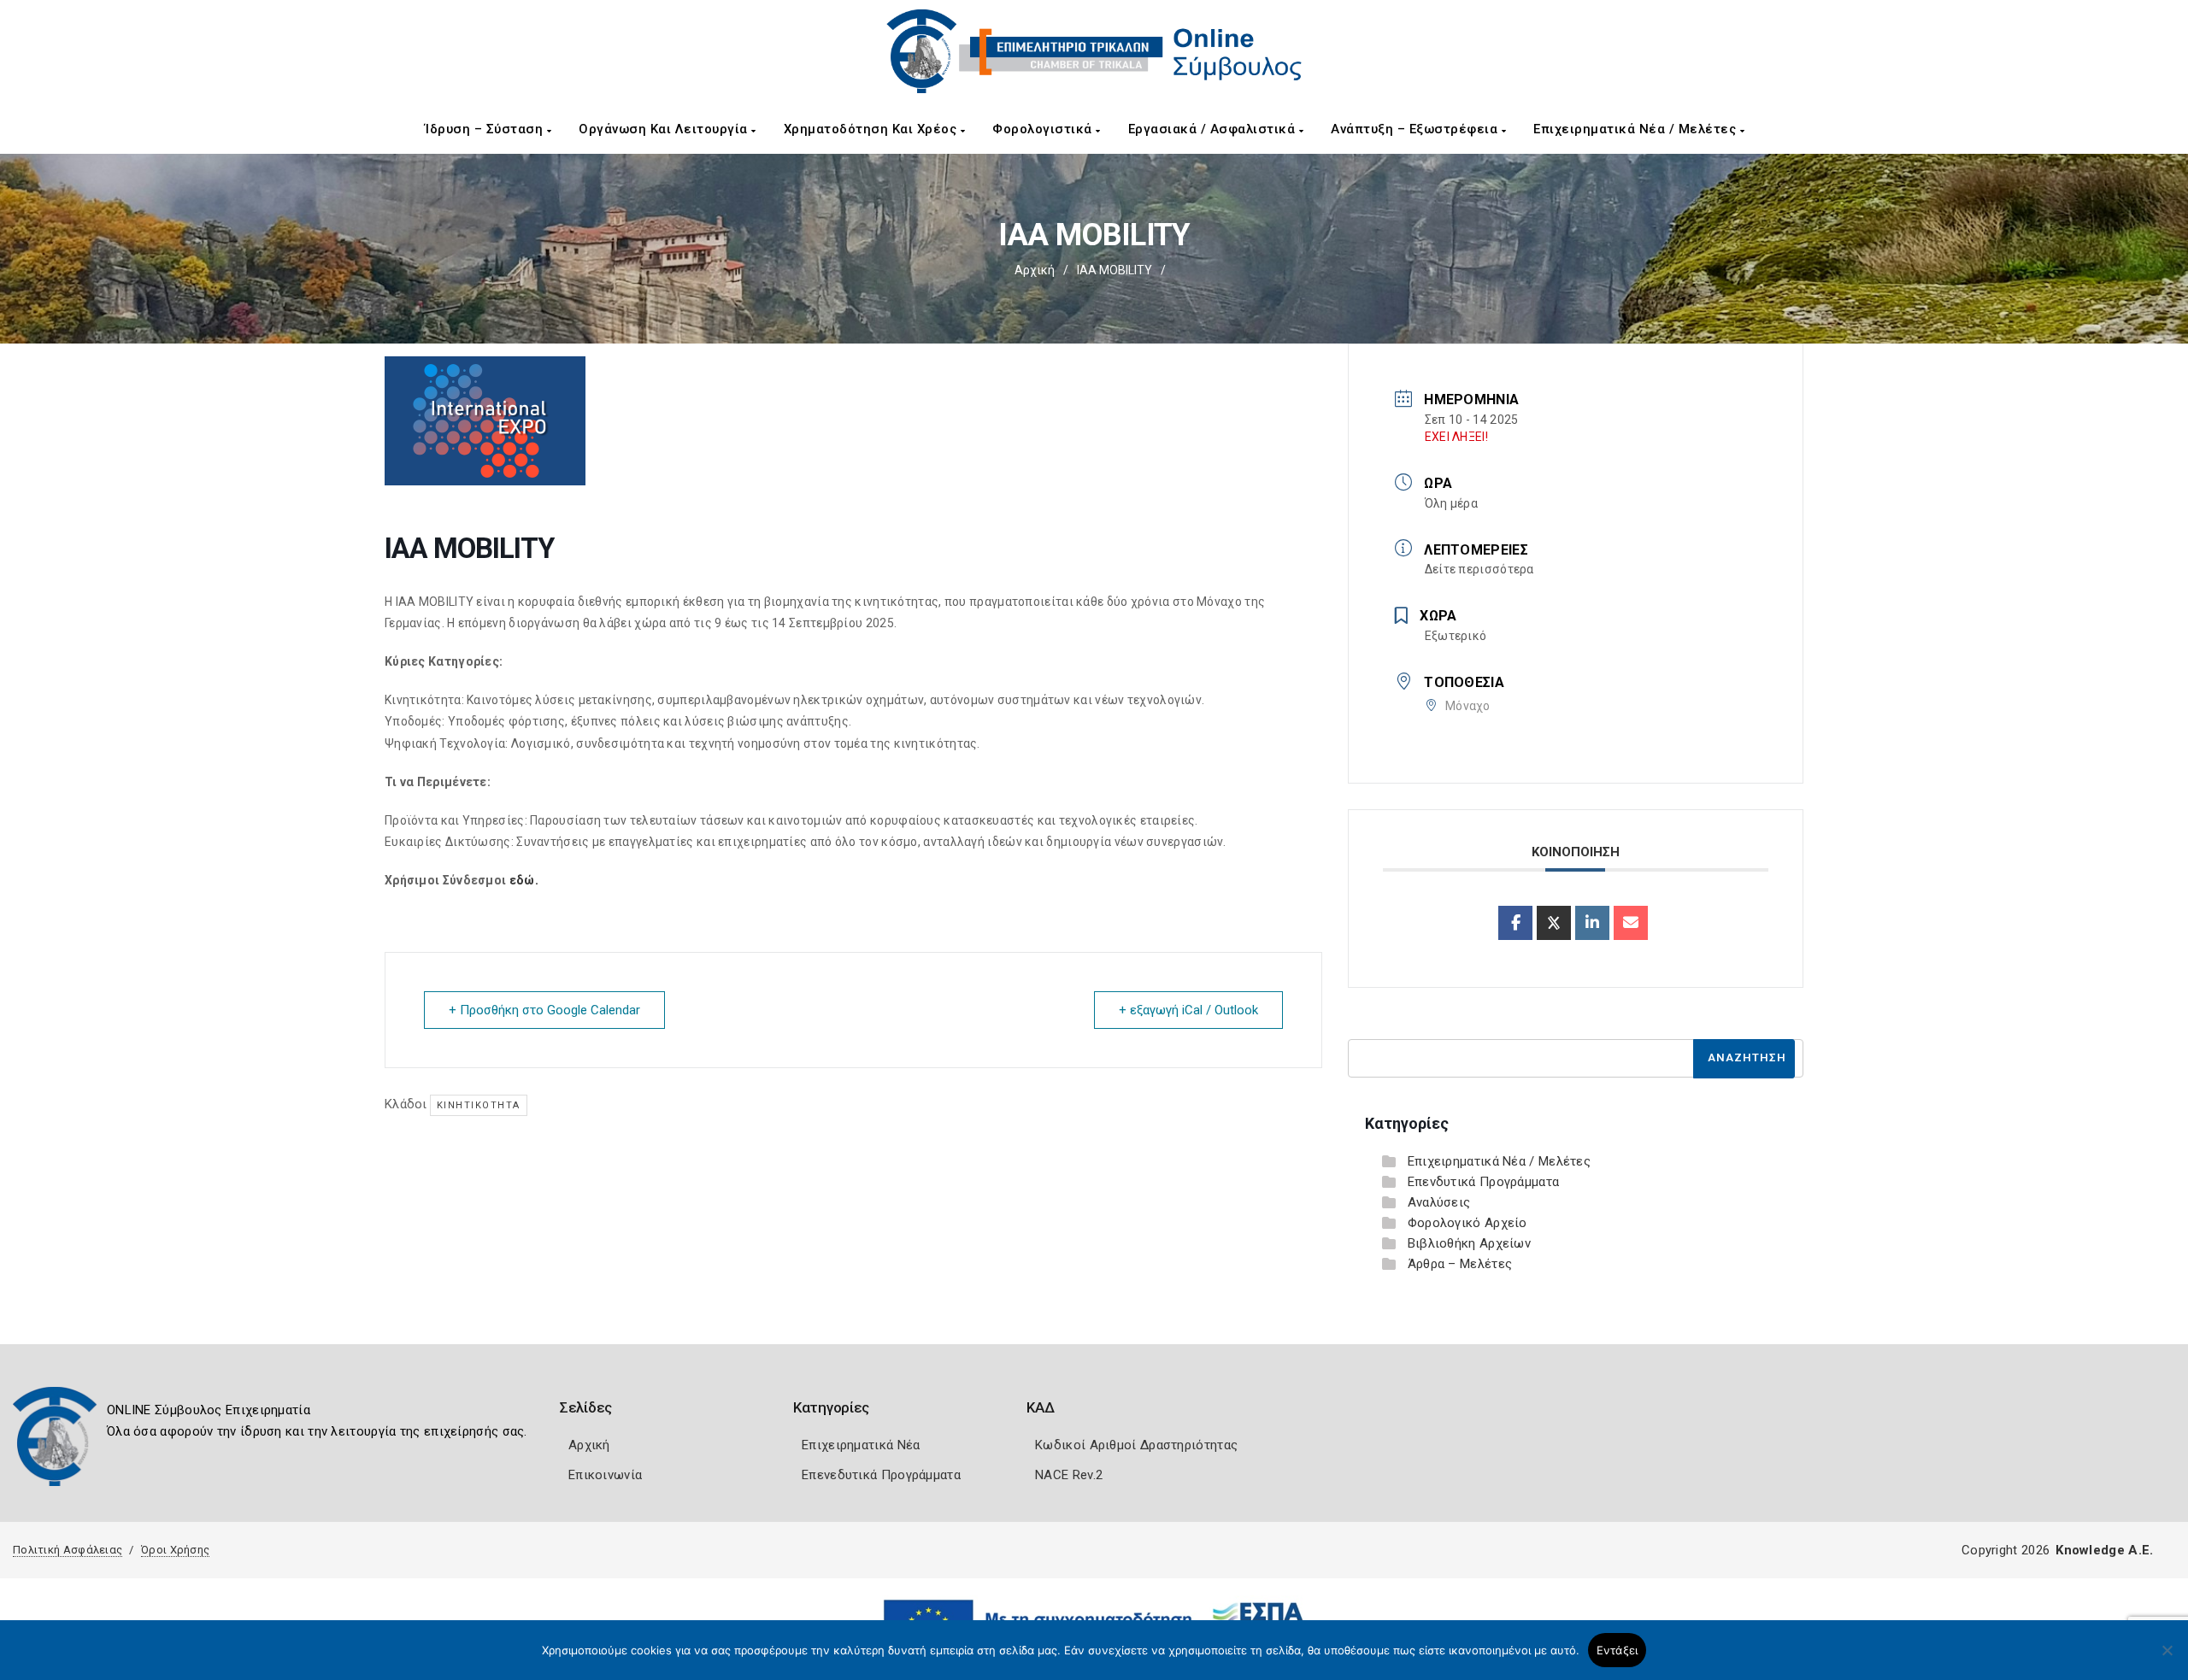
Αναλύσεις (1439, 1202)
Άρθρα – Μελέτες (1460, 1264)
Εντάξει (1617, 1650)
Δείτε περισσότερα (1479, 569)
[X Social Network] (1554, 923)
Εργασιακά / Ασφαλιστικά (1214, 129)
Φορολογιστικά (1044, 129)
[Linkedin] (1592, 923)
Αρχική (1035, 270)
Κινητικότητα (479, 1105)
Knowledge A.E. (2104, 1550)
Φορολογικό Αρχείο (1467, 1223)
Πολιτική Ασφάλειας (68, 1550)
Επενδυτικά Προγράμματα (1484, 1182)
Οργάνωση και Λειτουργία (665, 129)
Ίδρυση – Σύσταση (486, 129)
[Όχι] (2167, 1659)
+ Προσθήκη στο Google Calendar (544, 1010)
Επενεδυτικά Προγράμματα (881, 1475)
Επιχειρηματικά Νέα (861, 1445)
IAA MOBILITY (1115, 270)
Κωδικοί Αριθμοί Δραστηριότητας (1136, 1445)
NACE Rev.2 (1069, 1475)
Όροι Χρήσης (175, 1550)
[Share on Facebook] (1515, 923)
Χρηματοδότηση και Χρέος (872, 129)
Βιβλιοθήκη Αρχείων (1469, 1243)
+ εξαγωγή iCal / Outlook (1188, 1010)
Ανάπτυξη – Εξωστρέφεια (1416, 129)
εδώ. (524, 880)
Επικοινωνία (605, 1475)
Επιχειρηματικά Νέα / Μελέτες (1637, 129)
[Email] (1631, 923)
